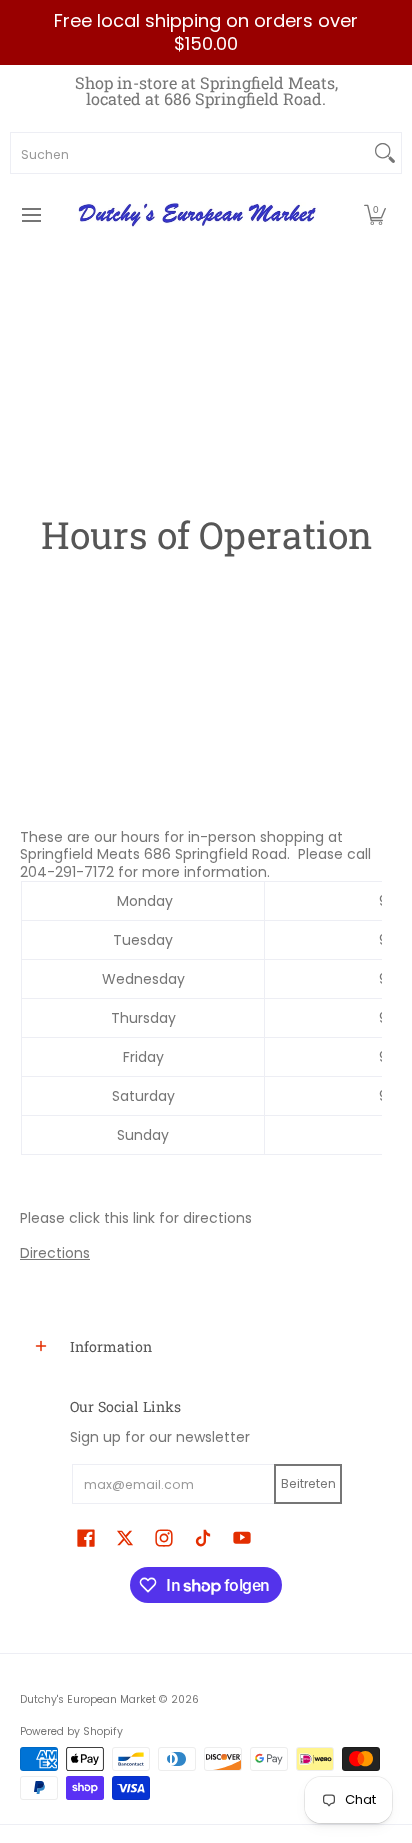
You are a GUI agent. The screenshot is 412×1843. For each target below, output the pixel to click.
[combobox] (190, 153)
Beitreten (308, 1483)
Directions (55, 1253)
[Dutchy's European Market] (199, 215)
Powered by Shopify (71, 1731)
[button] (375, 215)
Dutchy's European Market (88, 1699)
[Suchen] (385, 153)
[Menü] (30, 215)
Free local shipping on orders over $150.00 (206, 32)
